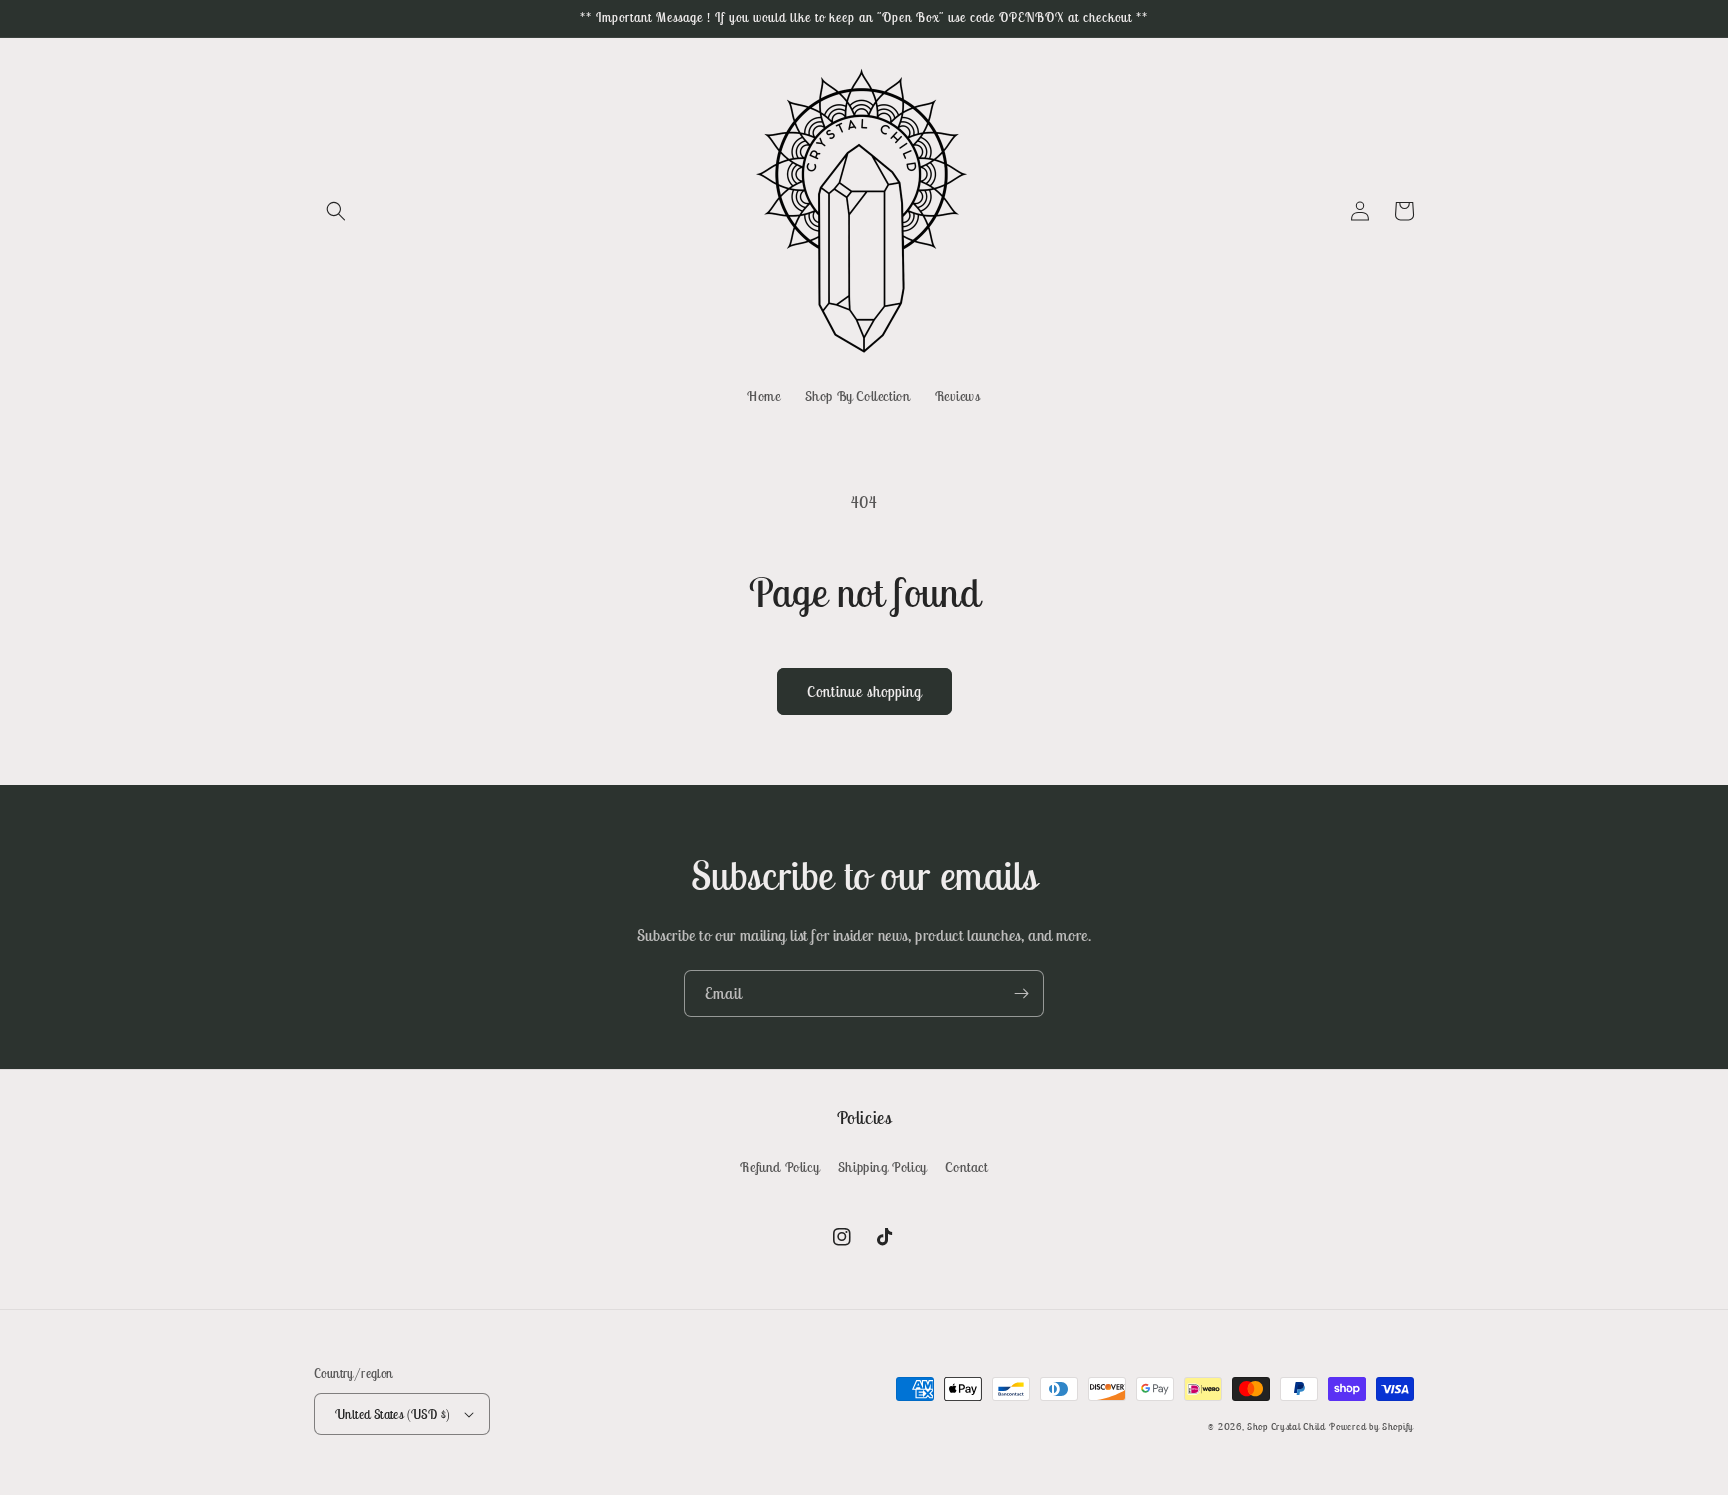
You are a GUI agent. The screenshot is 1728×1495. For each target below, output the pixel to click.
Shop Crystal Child (1286, 1426)
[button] (336, 211)
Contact (966, 1167)
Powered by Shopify (1371, 1426)
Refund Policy (779, 1167)
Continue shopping (864, 691)
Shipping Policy (882, 1167)
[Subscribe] (1021, 993)
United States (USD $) (392, 1414)
